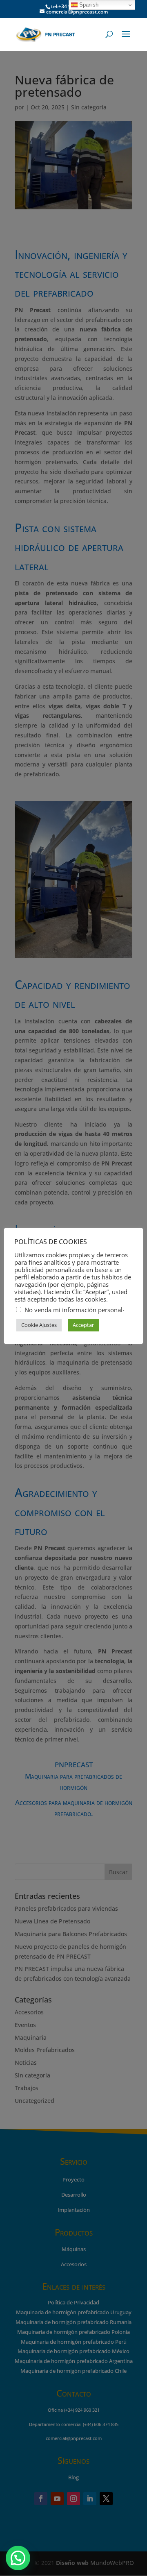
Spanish (88, 5)
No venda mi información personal (73, 1310)
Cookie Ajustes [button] (39, 1325)
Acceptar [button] (83, 1325)
